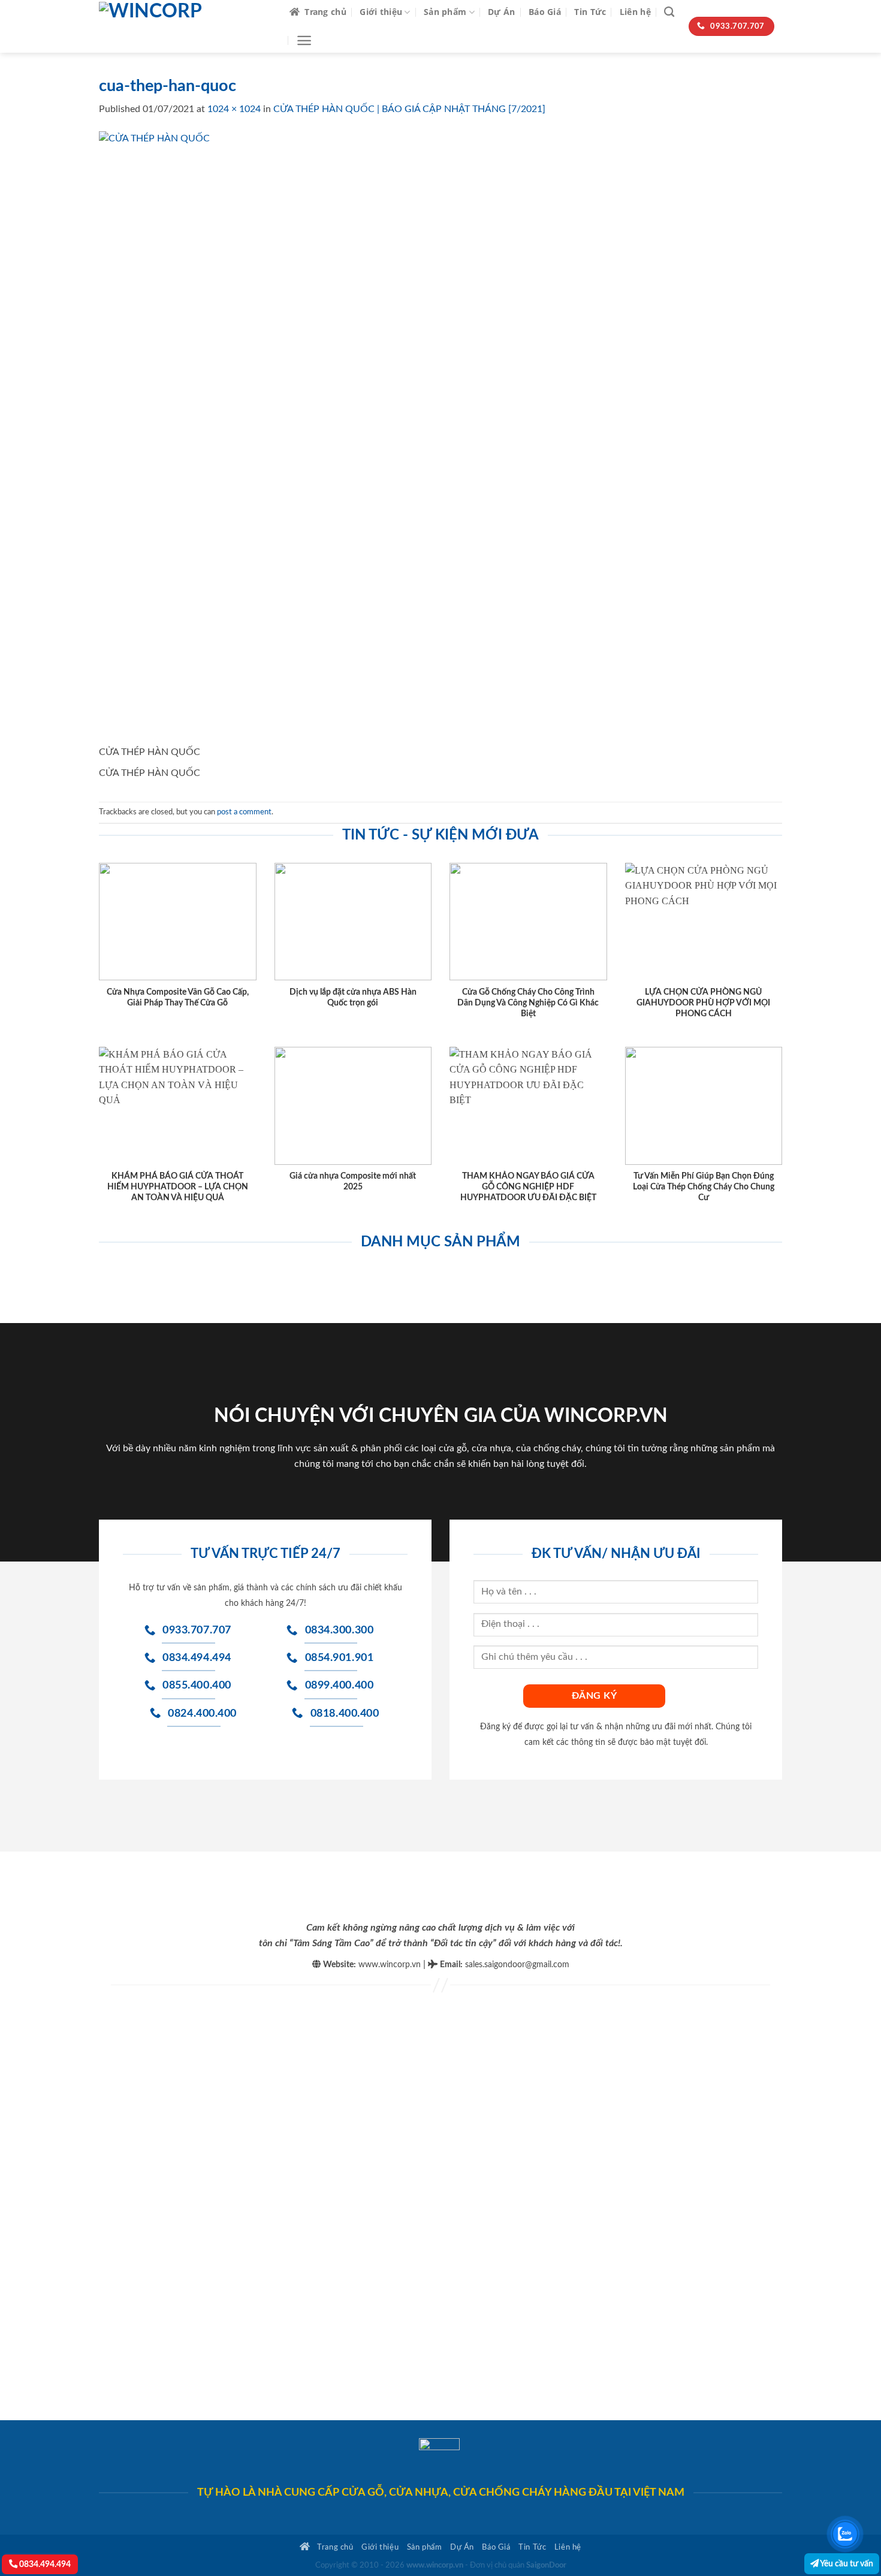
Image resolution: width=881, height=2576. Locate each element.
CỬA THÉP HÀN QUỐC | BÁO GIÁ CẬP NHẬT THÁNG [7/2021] (409, 109)
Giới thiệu (381, 12)
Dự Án (501, 12)
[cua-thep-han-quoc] (406, 437)
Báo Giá (545, 12)
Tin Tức (590, 12)
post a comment (244, 812)
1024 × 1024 (234, 109)
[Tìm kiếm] (669, 12)
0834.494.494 (44, 2564)
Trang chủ (325, 12)
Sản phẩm (445, 12)
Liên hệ (635, 12)
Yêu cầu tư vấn (846, 2564)
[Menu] (304, 40)
